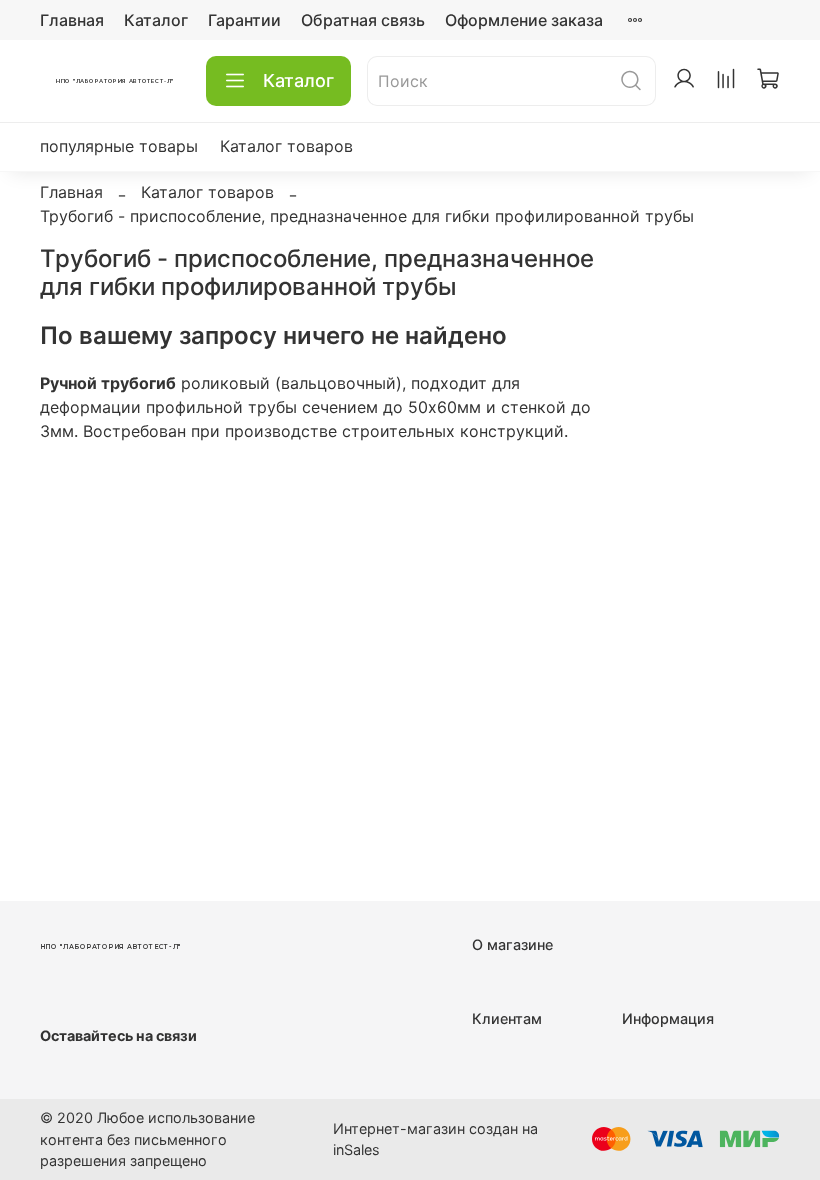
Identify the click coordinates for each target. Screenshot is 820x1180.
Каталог (156, 20)
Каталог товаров (286, 146)
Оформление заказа (524, 20)
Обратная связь (363, 20)
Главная (72, 20)
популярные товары (119, 146)
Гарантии (244, 20)
